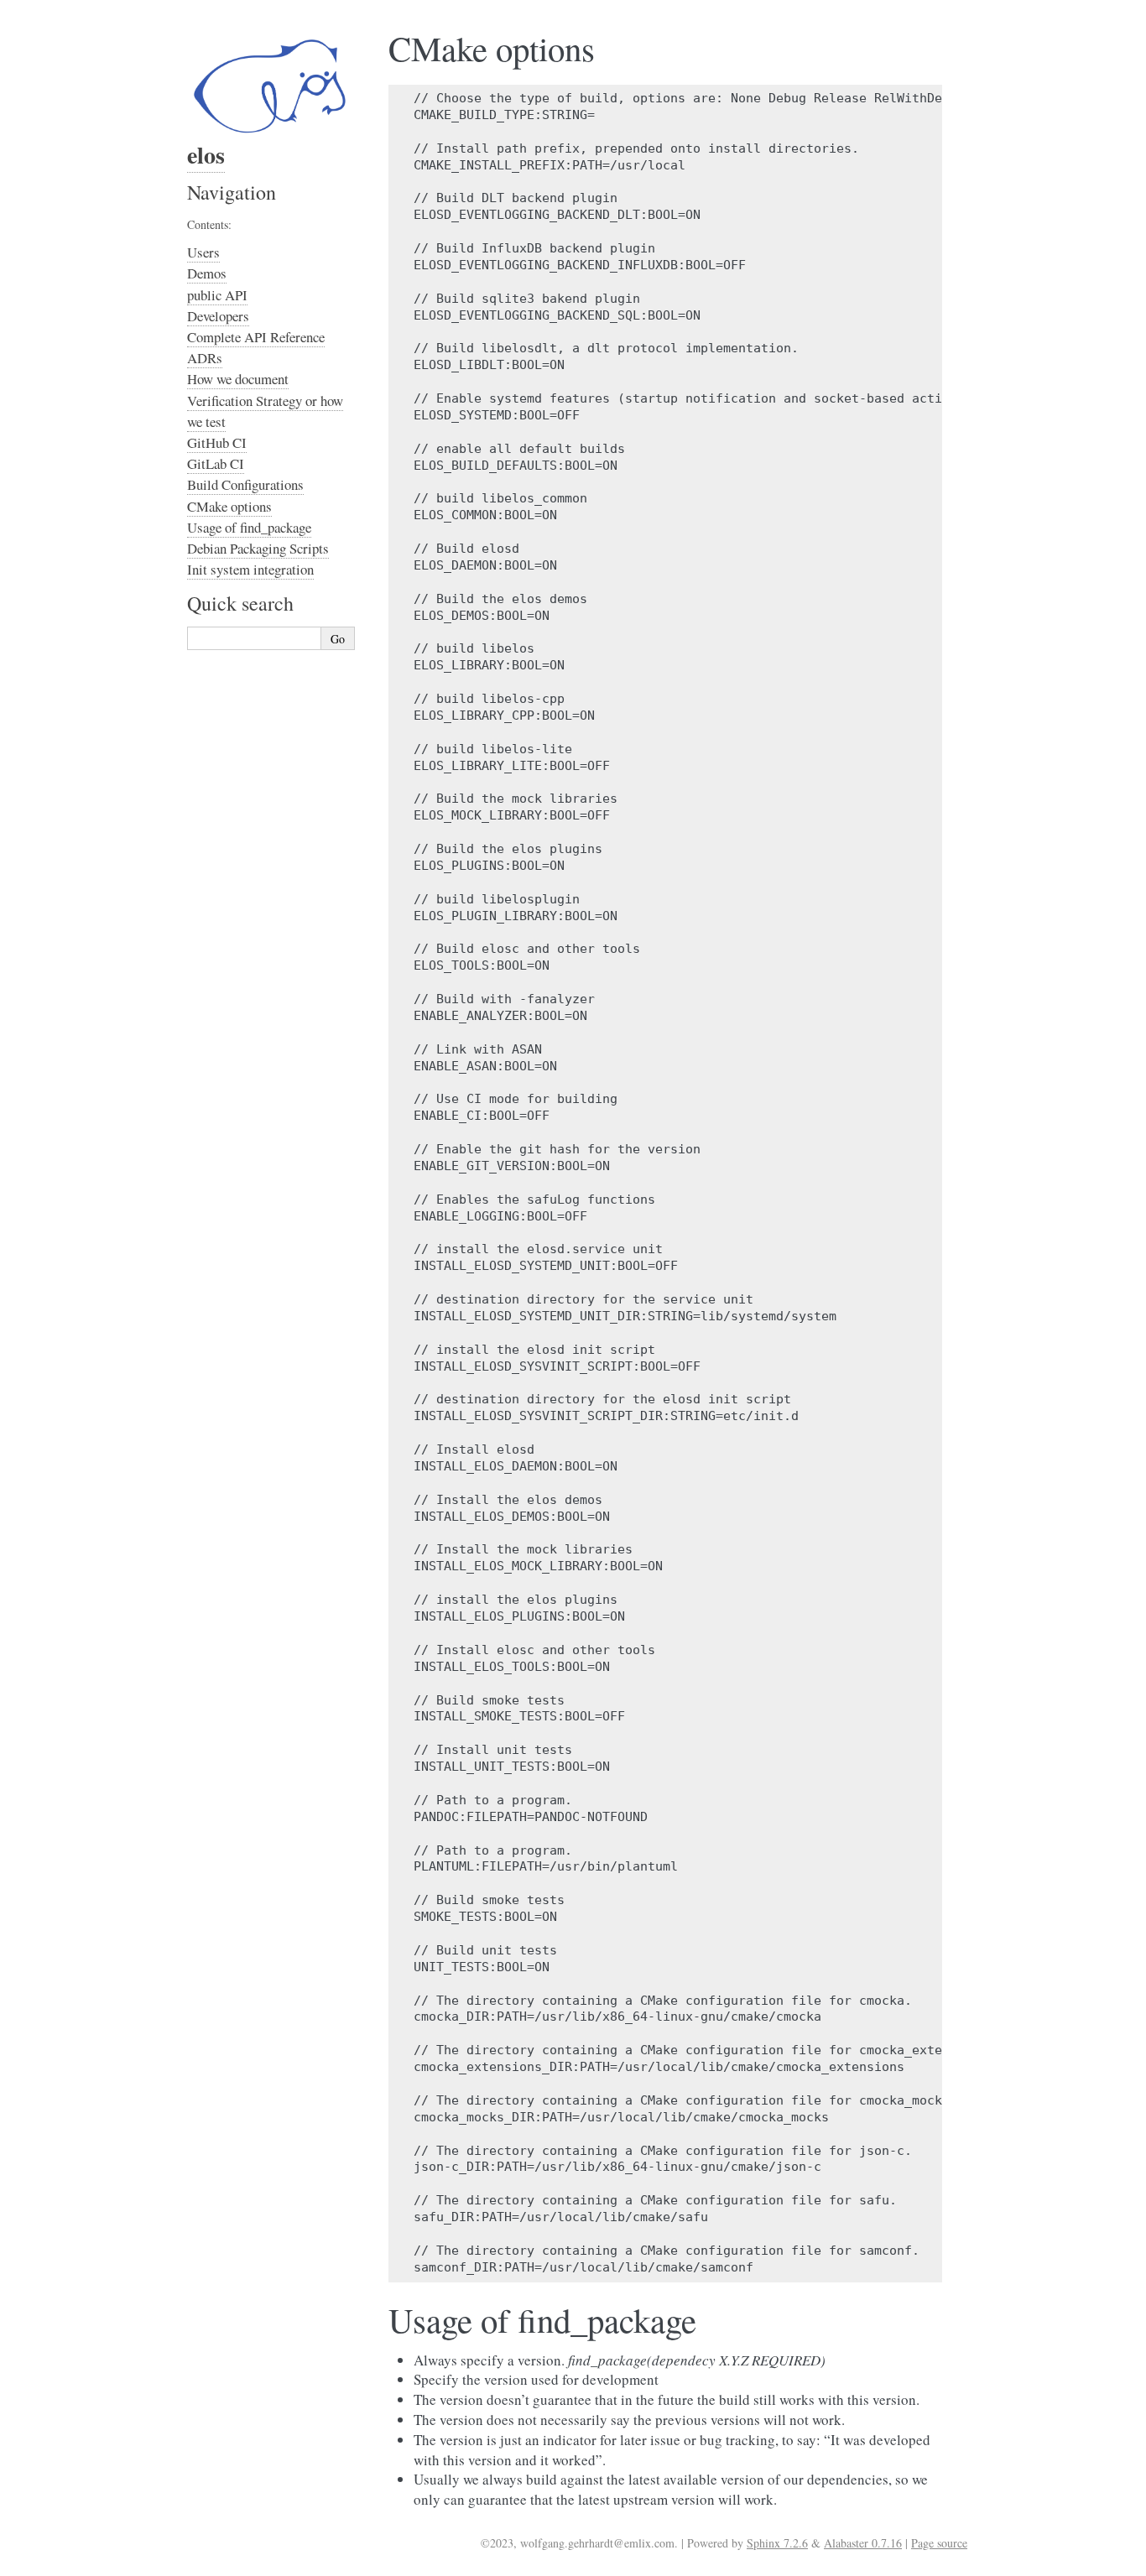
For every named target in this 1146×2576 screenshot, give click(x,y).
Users (203, 252)
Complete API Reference (256, 337)
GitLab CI (216, 463)
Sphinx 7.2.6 (777, 2543)
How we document (238, 379)
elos (206, 155)
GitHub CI (217, 442)
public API (217, 295)
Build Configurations (245, 484)
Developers (218, 316)
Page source (939, 2543)
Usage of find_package (249, 527)
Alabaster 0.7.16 (863, 2543)
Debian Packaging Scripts (258, 548)
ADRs (205, 358)
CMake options (229, 506)
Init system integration (250, 569)
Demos (207, 273)
